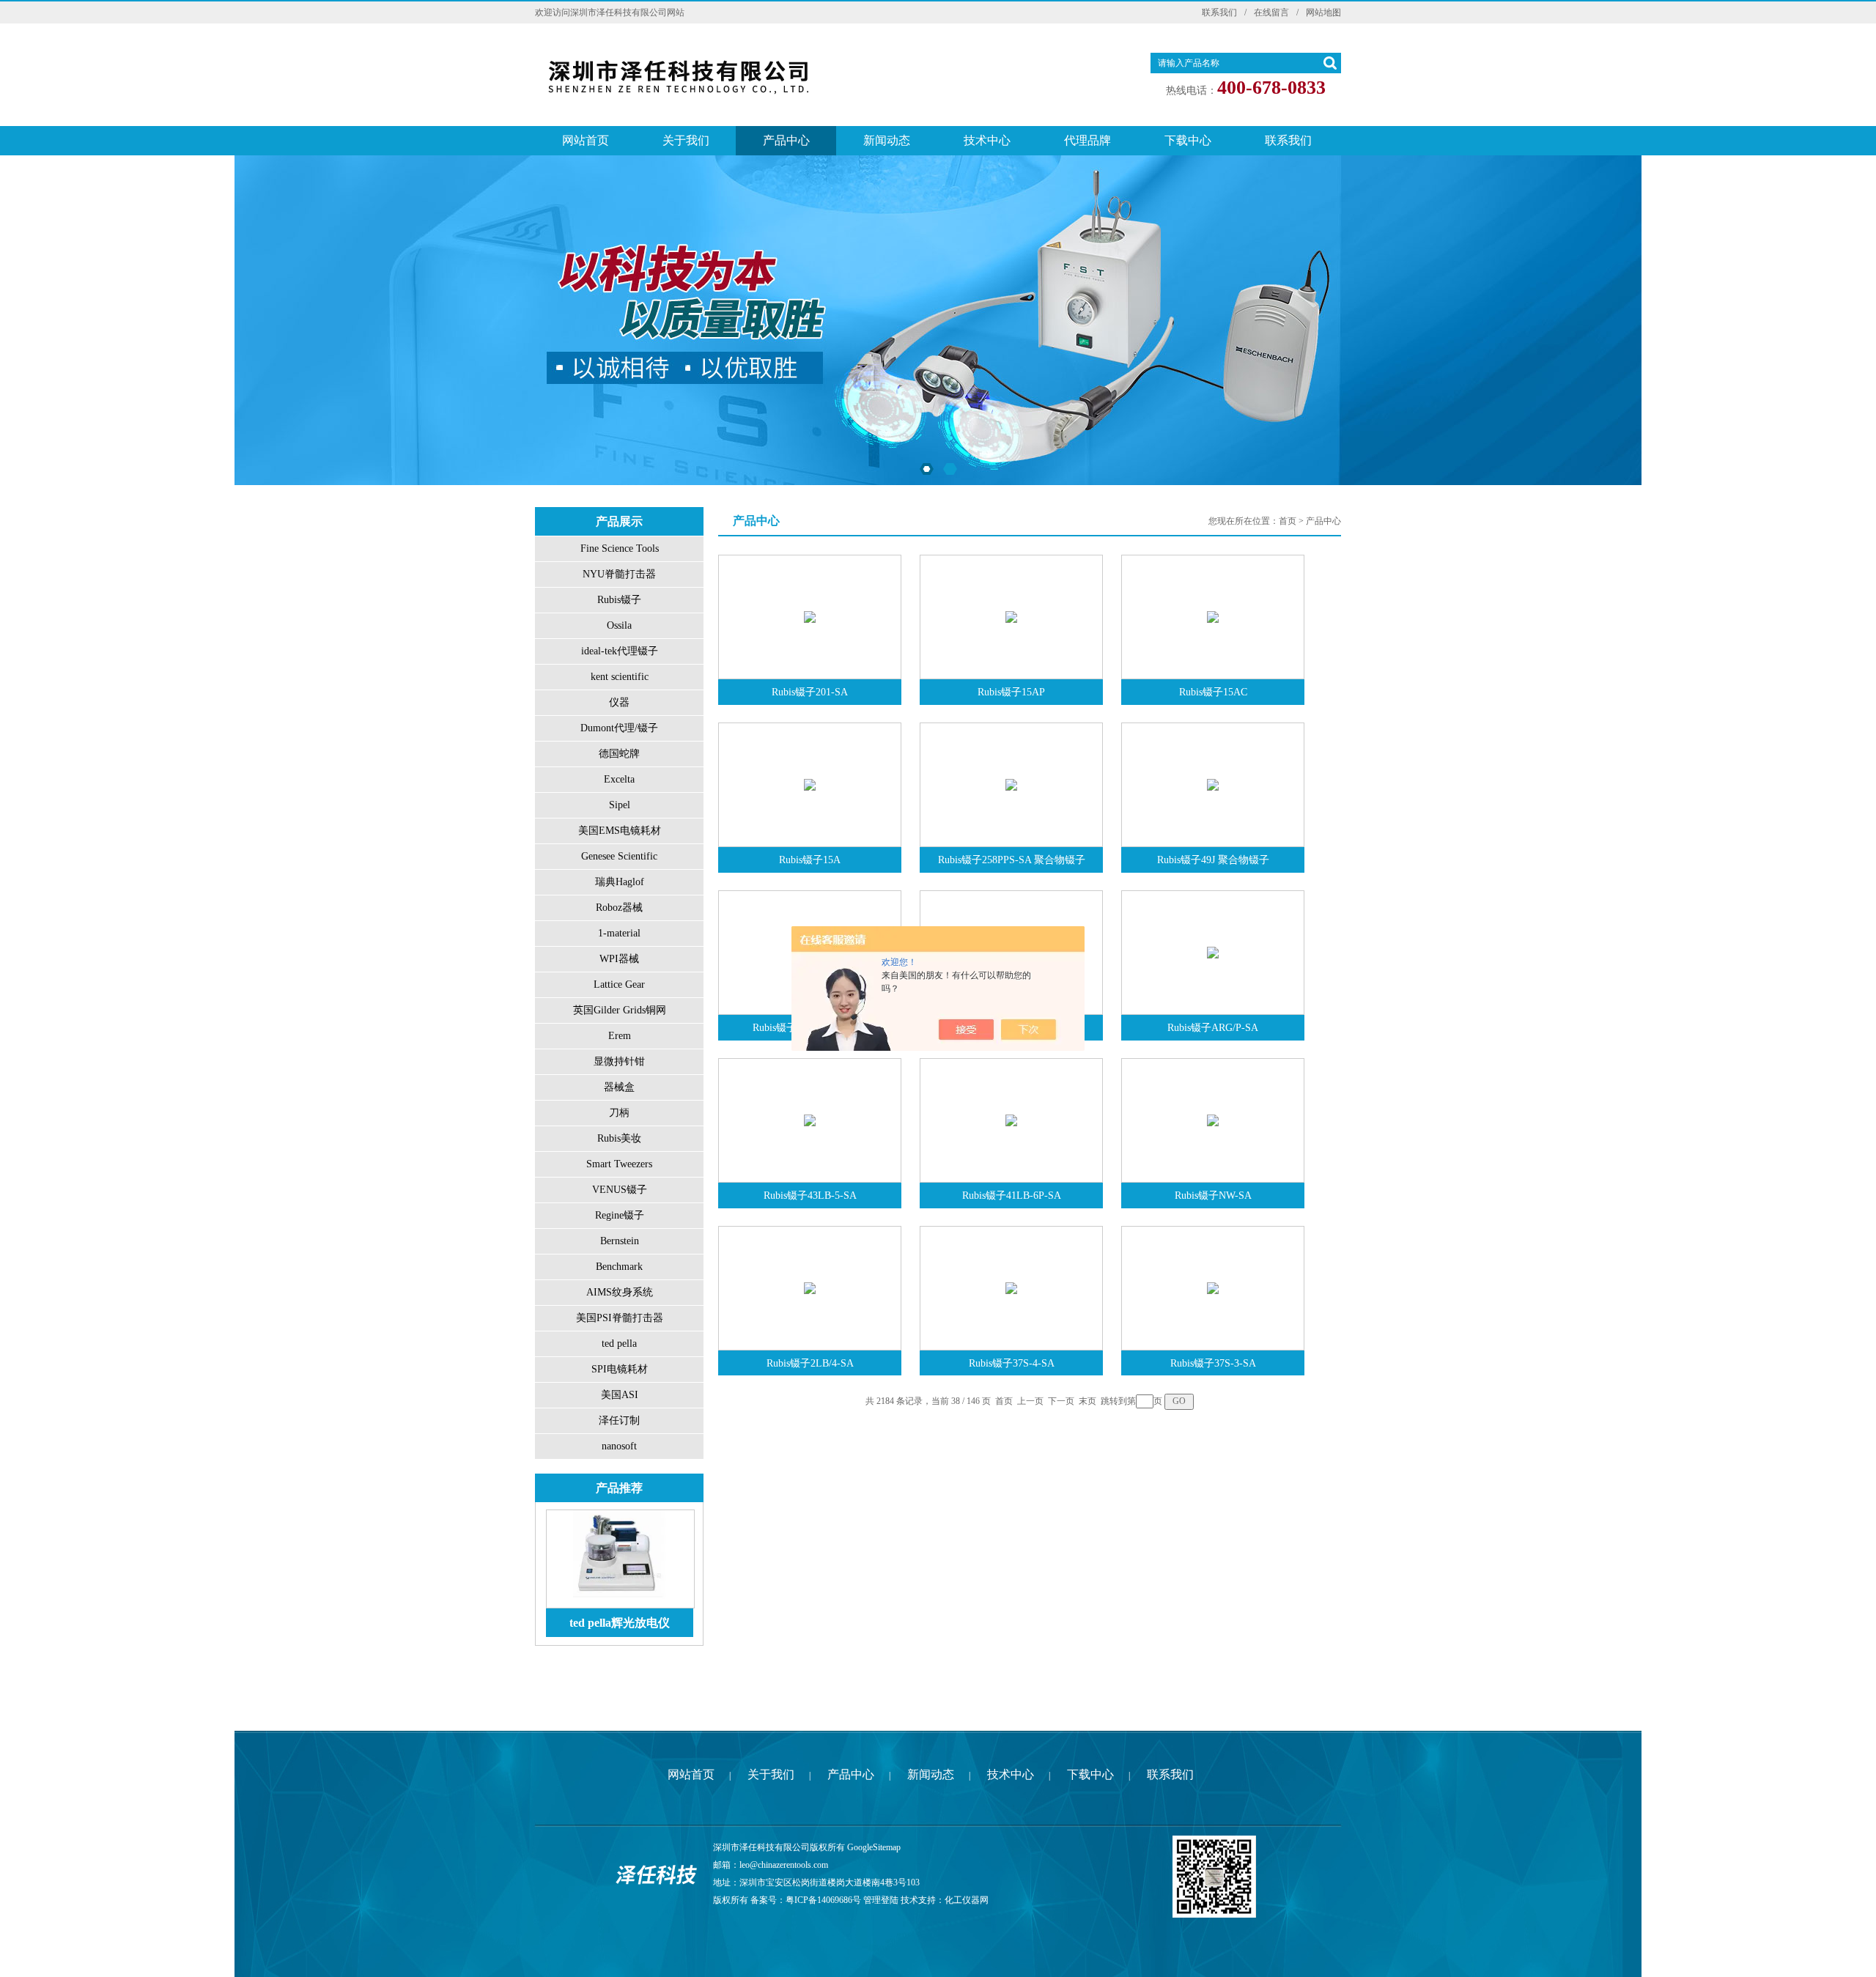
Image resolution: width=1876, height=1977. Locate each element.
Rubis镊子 (619, 600)
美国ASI (620, 1395)
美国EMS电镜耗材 (620, 831)
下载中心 (1188, 140)
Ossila (619, 625)
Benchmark (619, 1267)
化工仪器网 (967, 1900)
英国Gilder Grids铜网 (620, 1010)
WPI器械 (619, 959)
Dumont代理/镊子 (619, 728)
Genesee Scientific (619, 856)
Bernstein (620, 1241)
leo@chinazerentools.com (784, 1865)
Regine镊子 (620, 1215)
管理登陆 (881, 1900)
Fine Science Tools (620, 548)
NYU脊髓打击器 (619, 574)
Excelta (619, 779)
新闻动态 (887, 140)
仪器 (619, 702)
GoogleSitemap (874, 1847)
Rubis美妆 (619, 1138)
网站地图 (1323, 12)
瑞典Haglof (620, 882)
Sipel (620, 805)
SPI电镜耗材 (620, 1369)
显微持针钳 (619, 1061)
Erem (620, 1036)
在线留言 (1271, 12)
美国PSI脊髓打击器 (620, 1318)
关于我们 (686, 140)
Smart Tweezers (619, 1164)
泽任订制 (619, 1420)
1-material (619, 933)
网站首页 (586, 140)
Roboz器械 (619, 908)
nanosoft (619, 1446)
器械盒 (619, 1087)
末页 (1087, 1401)
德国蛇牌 (619, 754)
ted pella (619, 1344)
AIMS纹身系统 (620, 1292)
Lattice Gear (619, 984)
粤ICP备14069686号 (823, 1900)
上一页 (1030, 1401)
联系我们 (1219, 12)
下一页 (1061, 1401)
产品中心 (786, 140)
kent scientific (620, 677)
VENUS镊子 (620, 1190)
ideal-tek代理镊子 (620, 651)
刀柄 (619, 1113)
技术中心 (987, 140)
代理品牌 (1087, 140)
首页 (1288, 521)
